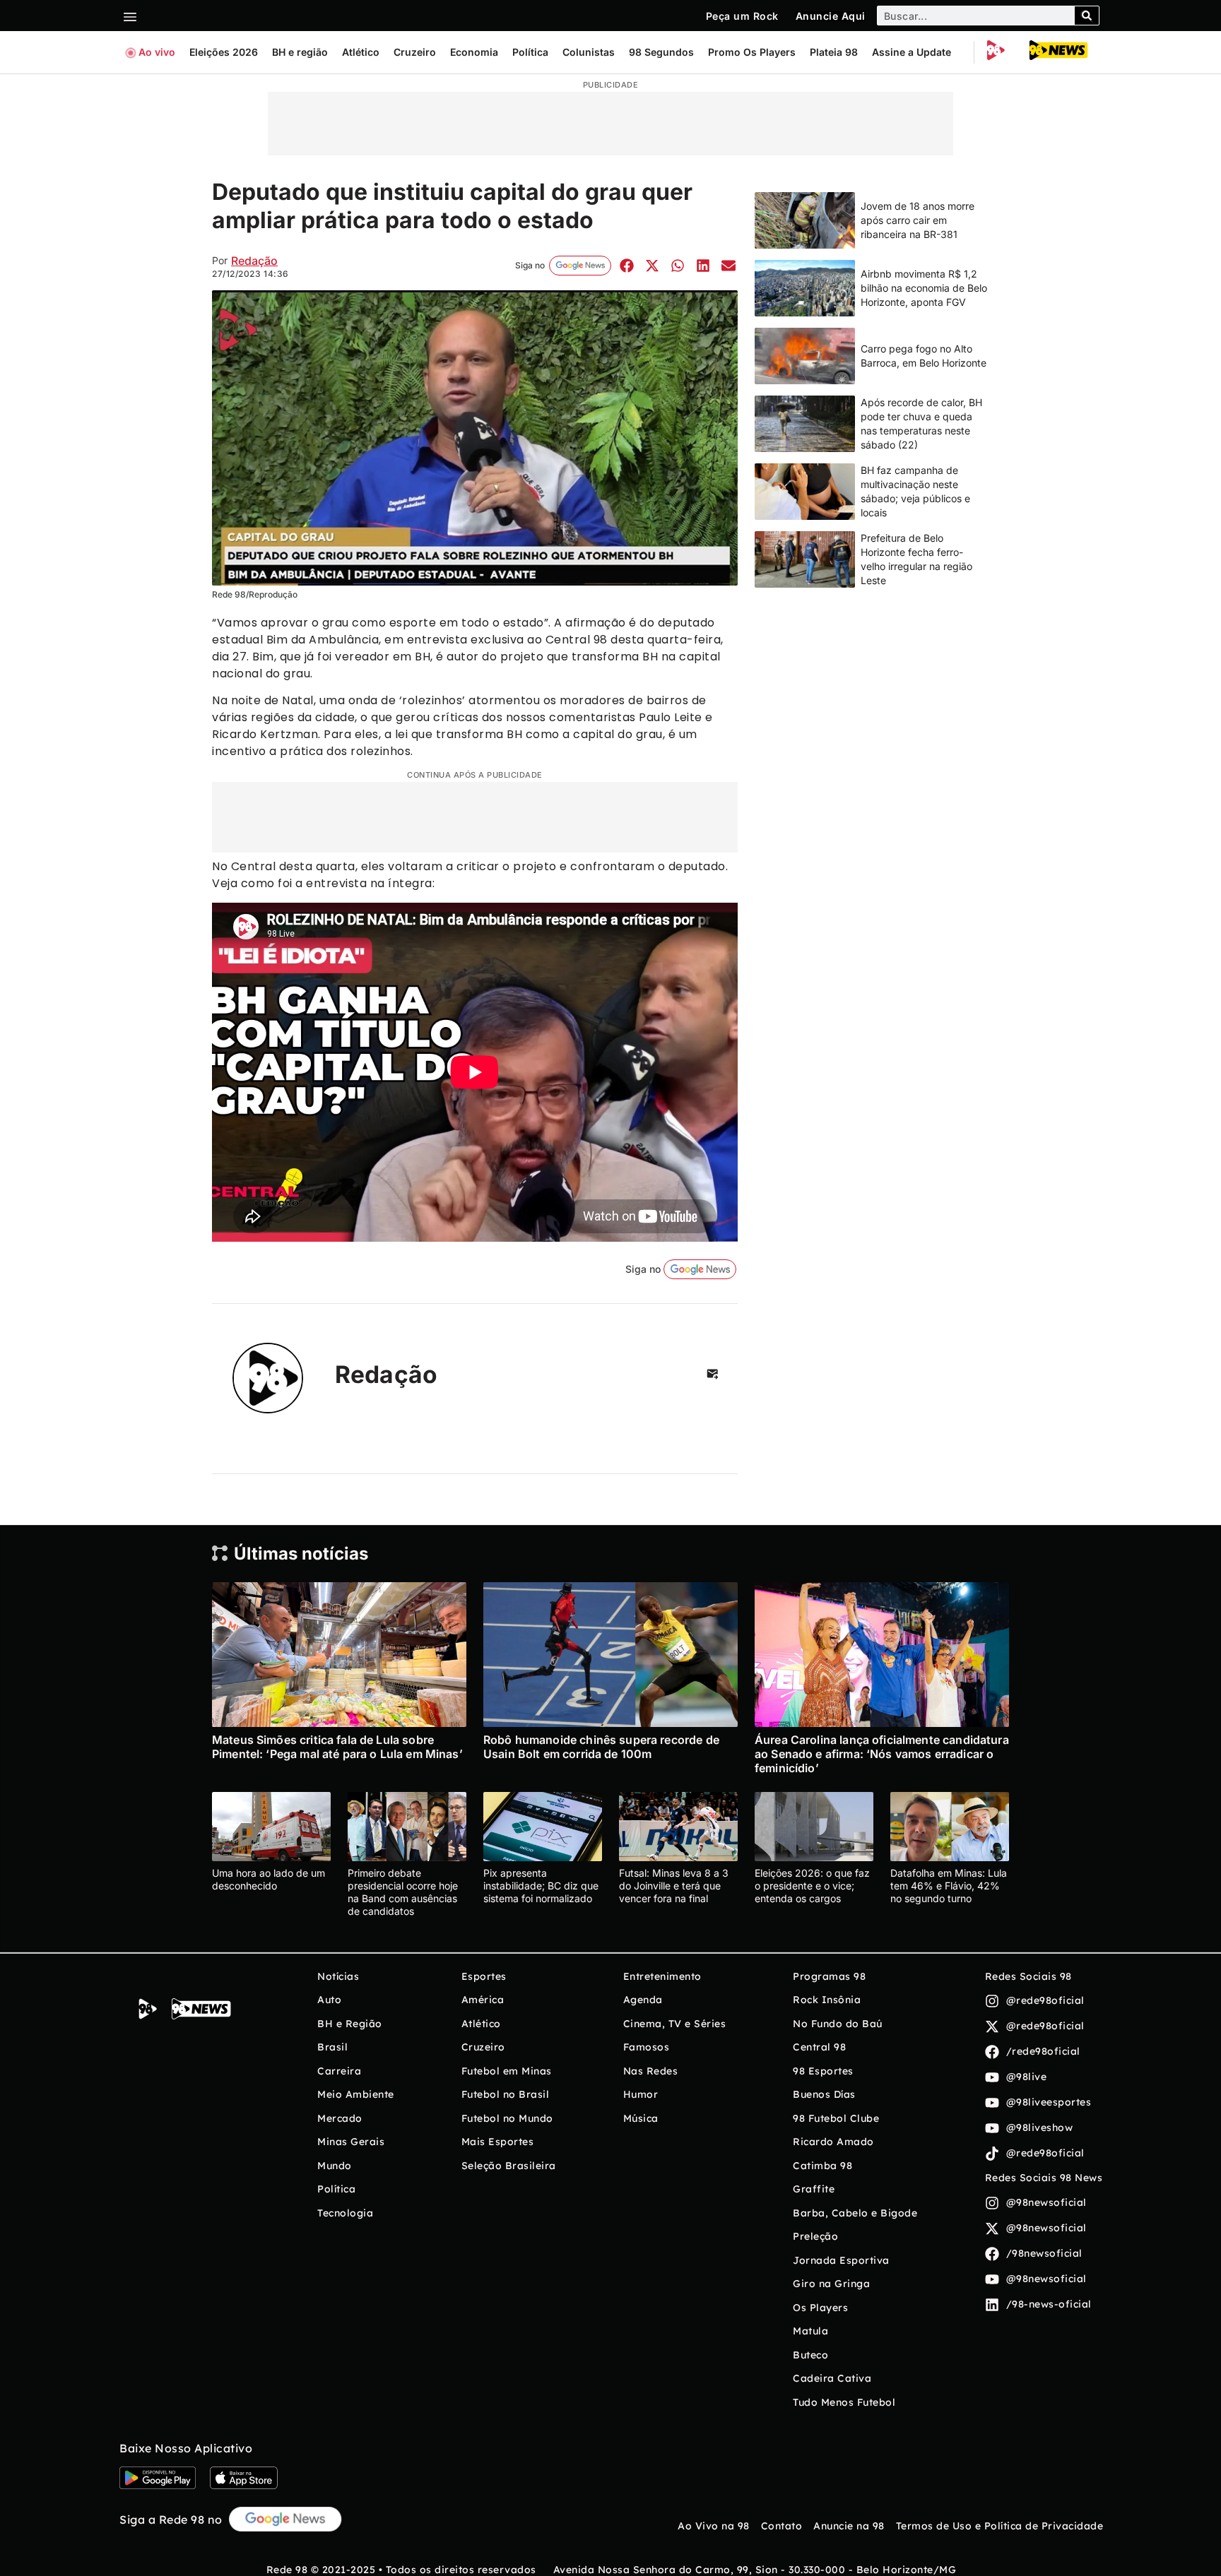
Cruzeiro (415, 52)
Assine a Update (912, 52)
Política (530, 52)
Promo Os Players (752, 52)
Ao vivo (157, 52)
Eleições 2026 (224, 52)
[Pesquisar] (1087, 16)
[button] (626, 265)
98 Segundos (661, 52)
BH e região (300, 52)
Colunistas (589, 52)
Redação (254, 261)
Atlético (361, 52)
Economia (474, 52)
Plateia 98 (834, 52)
